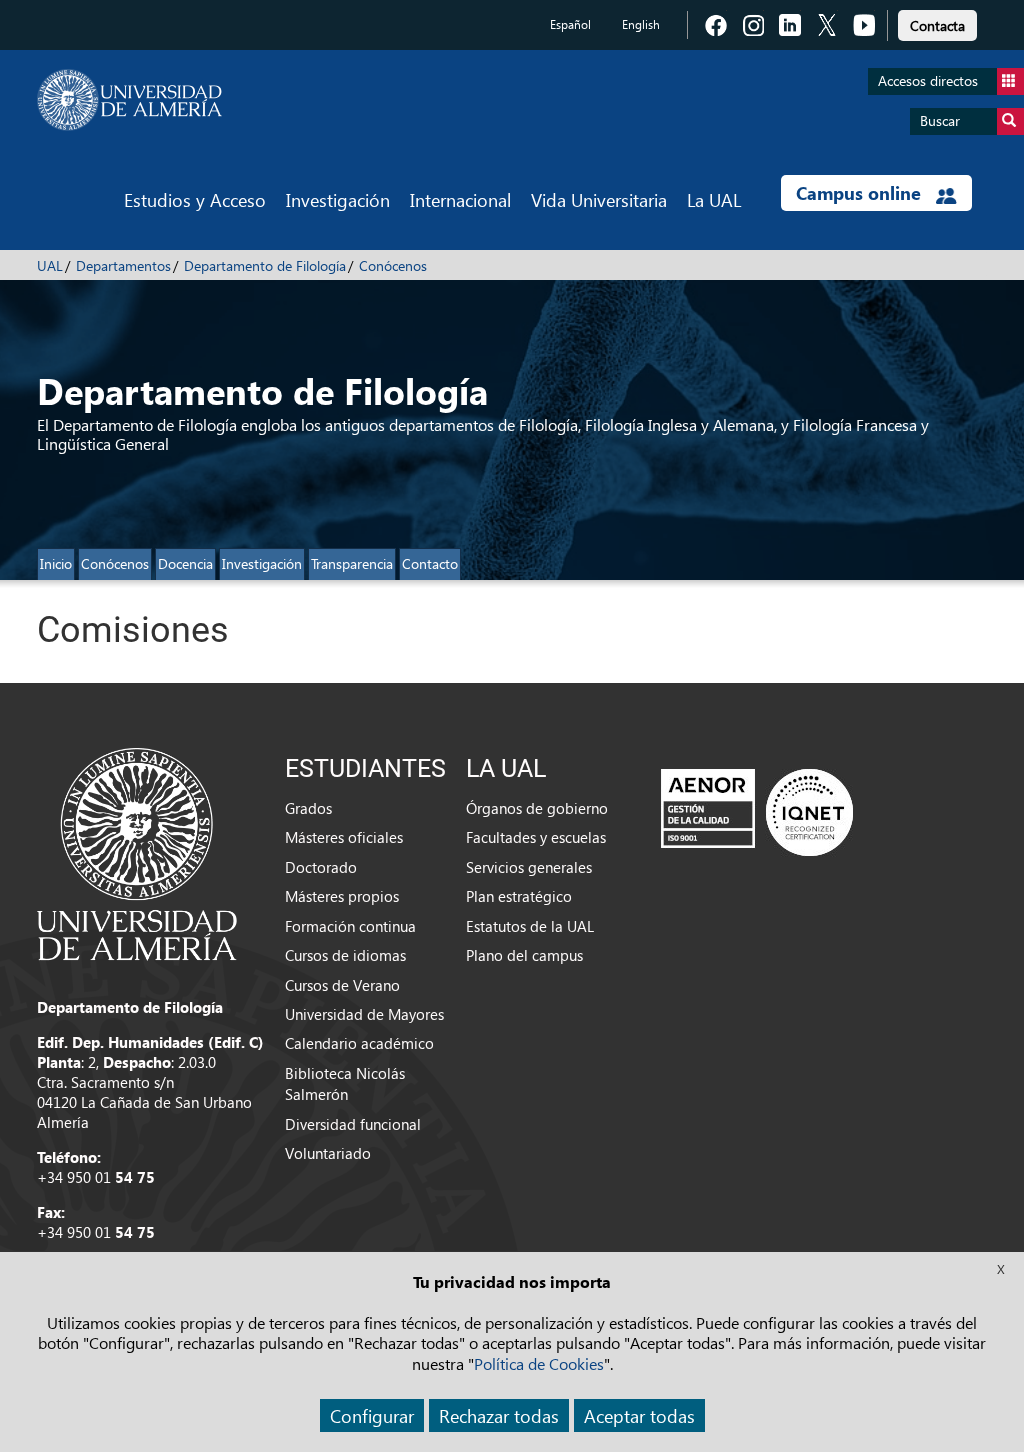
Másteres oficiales (344, 837)
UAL (50, 265)
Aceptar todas (639, 1415)
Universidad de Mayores (364, 1014)
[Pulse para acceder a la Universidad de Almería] (137, 852)
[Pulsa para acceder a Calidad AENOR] (757, 812)
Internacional (460, 199)
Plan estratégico (519, 896)
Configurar (372, 1415)
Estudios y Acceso (195, 199)
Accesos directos (928, 80)
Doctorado (321, 867)
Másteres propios (342, 896)
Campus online (861, 193)
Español (570, 24)
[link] (937, 22)
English (641, 24)
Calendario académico (359, 1043)
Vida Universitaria (599, 199)
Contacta (937, 25)
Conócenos (393, 265)
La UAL (714, 199)
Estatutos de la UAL (530, 926)
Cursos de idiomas (345, 955)
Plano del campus (524, 955)
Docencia (185, 563)
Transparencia (352, 563)
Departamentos (123, 265)
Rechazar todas (499, 1415)
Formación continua (350, 926)
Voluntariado (328, 1153)
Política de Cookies (539, 1363)
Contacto (430, 563)
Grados (308, 808)
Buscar (940, 120)
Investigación (338, 199)
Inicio (56, 563)
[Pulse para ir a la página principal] (129, 100)
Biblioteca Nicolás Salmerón (345, 1083)
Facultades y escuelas (536, 837)
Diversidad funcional (353, 1124)
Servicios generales (529, 867)
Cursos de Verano (342, 985)
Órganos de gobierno (537, 808)
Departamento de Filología (265, 265)
